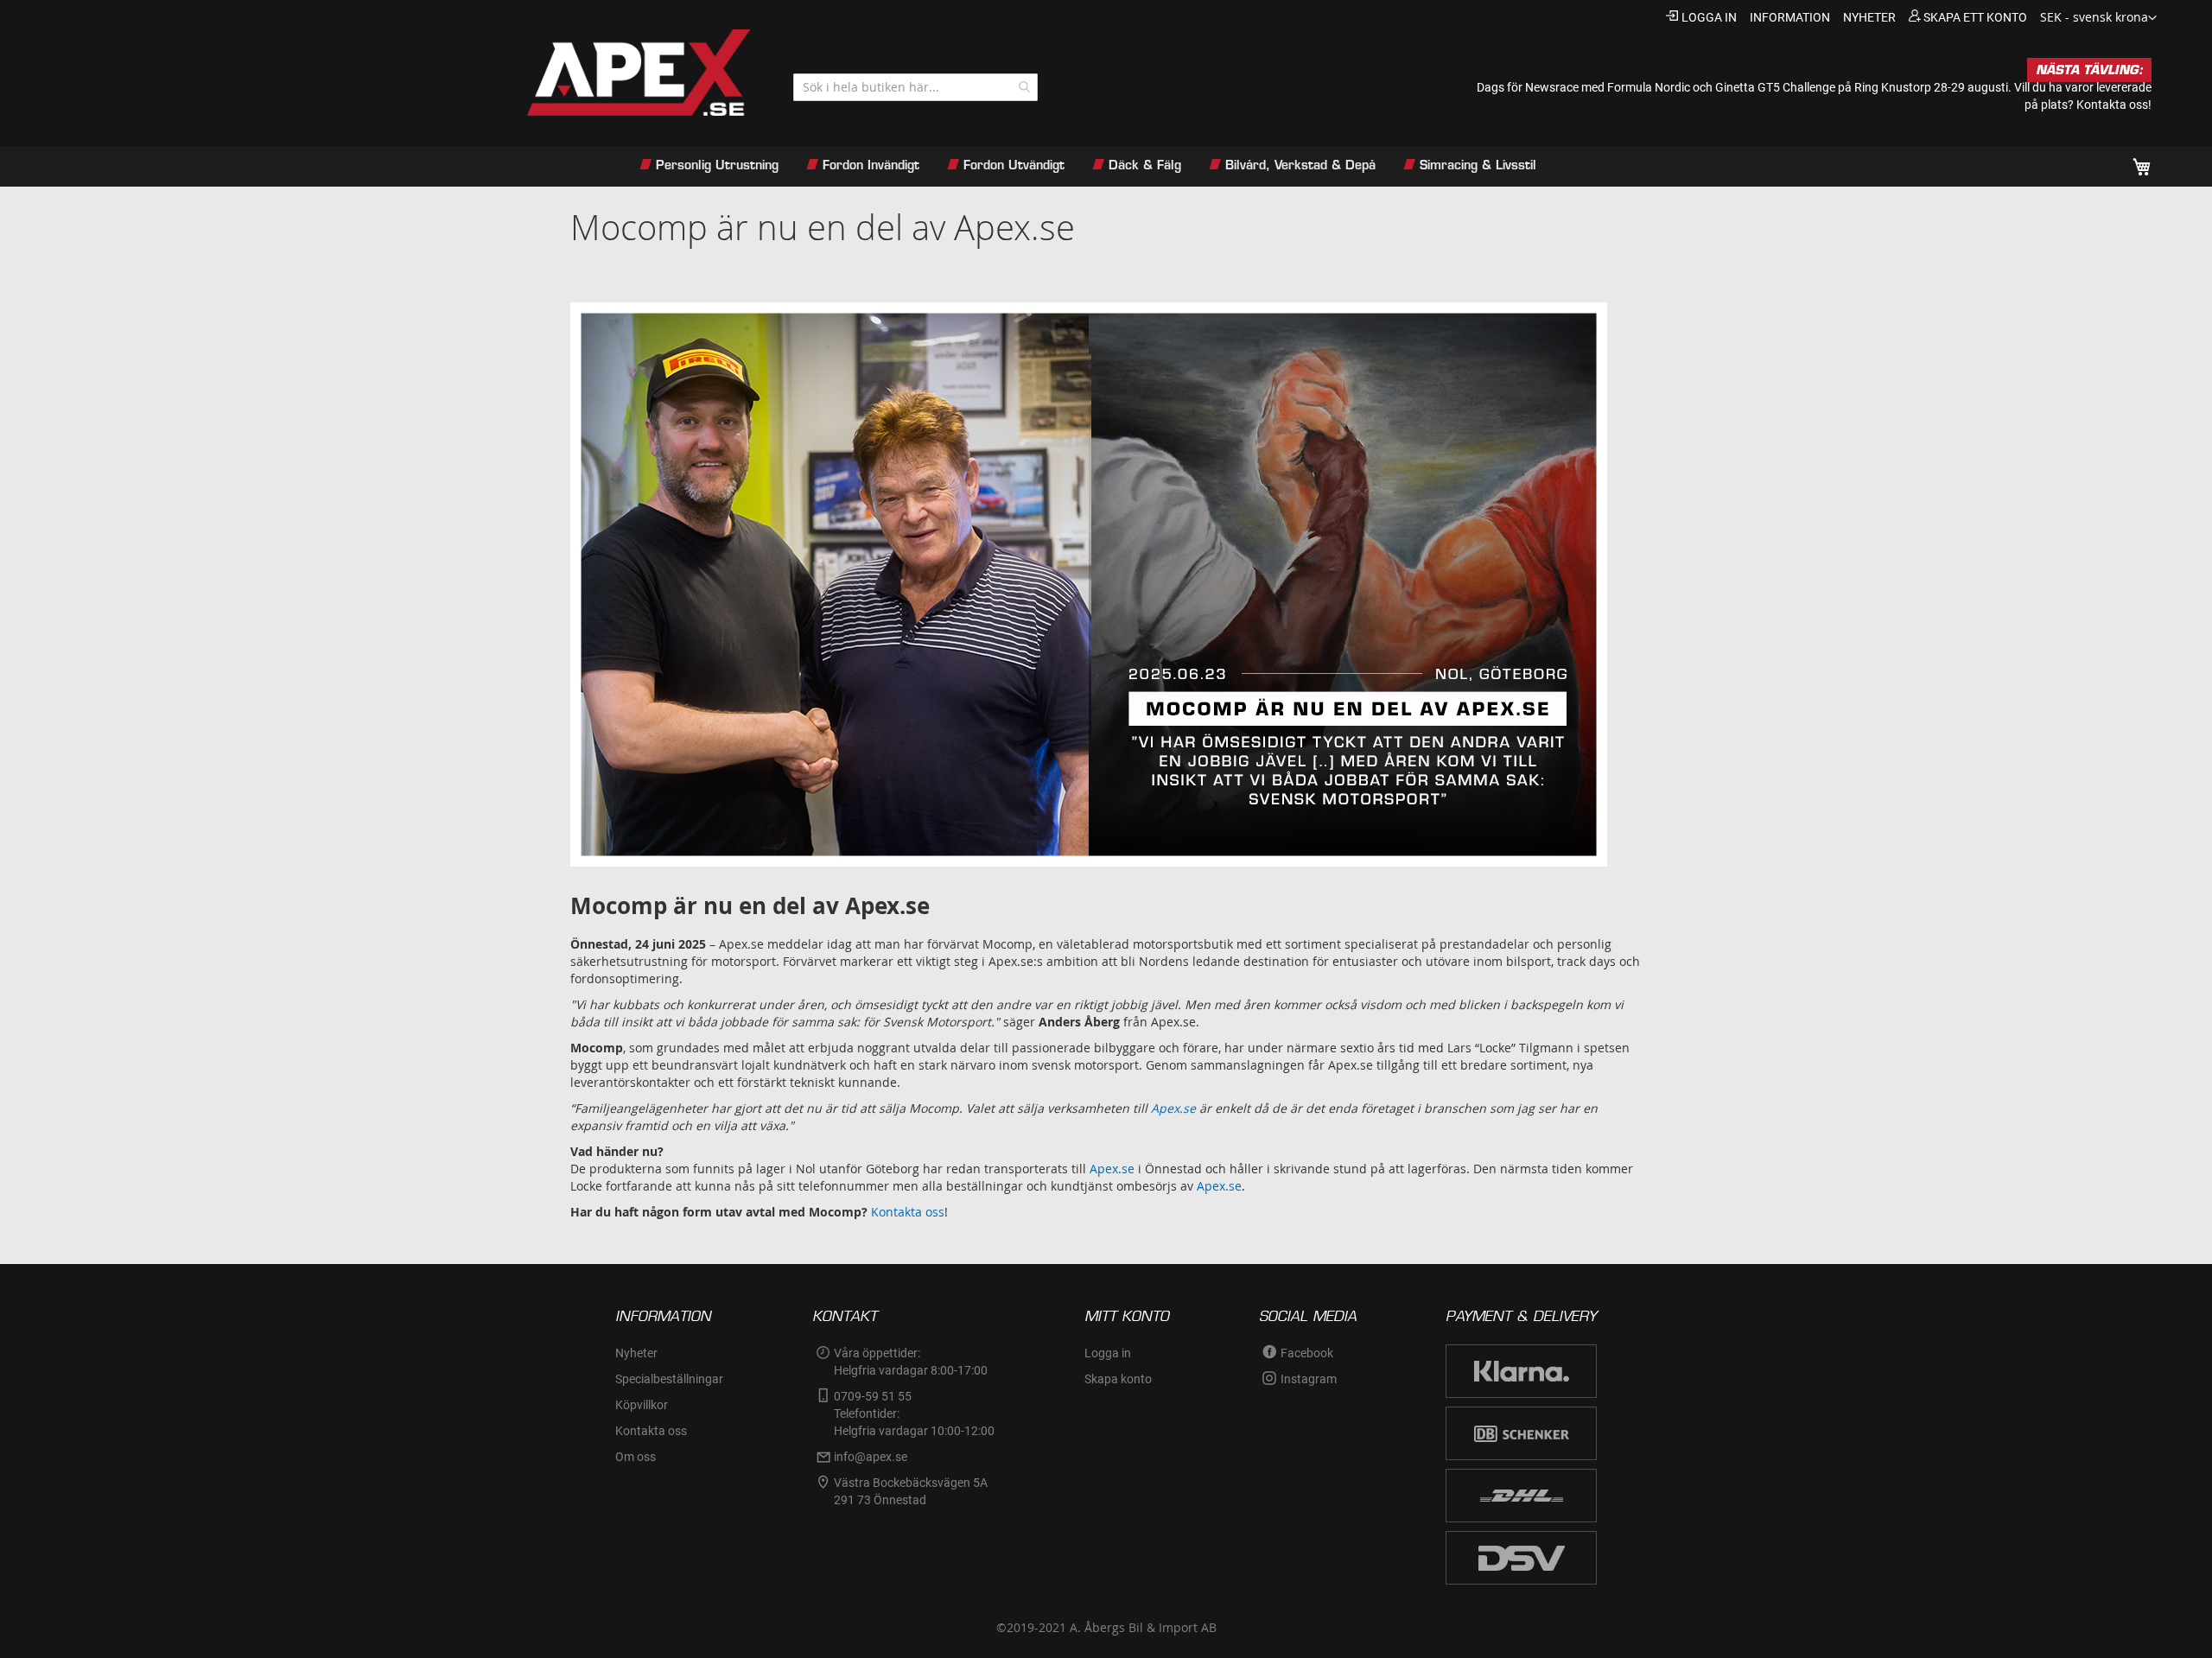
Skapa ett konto (1975, 17)
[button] (2098, 18)
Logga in (1709, 17)
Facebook (1307, 1353)
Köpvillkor (642, 1405)
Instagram (1309, 1379)
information (1790, 17)
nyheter (1869, 17)
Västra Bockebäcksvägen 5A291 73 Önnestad (911, 1491)
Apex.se (1112, 1169)
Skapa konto (1118, 1379)
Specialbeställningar (669, 1379)
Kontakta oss (908, 1212)
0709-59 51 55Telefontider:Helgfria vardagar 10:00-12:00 (914, 1413)
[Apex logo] (406, 73)
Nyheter (636, 1353)
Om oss (636, 1457)
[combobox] (915, 87)
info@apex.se (871, 1457)
